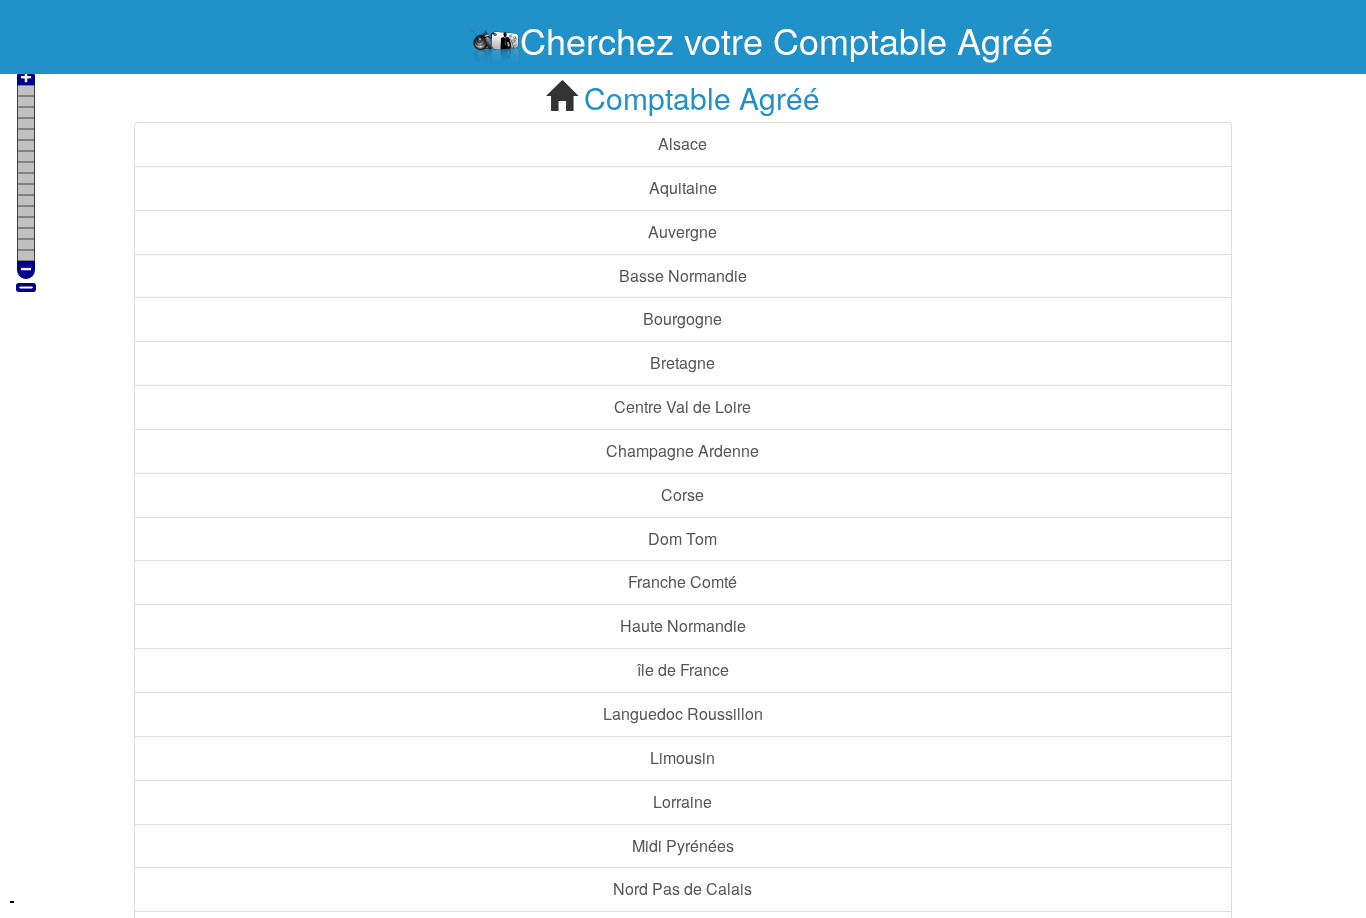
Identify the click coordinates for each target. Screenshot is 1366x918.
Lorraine (682, 801)
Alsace (682, 143)
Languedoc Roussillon (683, 713)
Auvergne (682, 231)
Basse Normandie (683, 275)
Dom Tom (682, 538)
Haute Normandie (683, 625)
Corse (682, 494)
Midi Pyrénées (683, 845)
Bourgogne (682, 318)
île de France (683, 669)
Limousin (682, 757)
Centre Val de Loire (682, 406)
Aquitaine (683, 187)
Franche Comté (682, 581)
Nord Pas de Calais (682, 888)
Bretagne (682, 362)
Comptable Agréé (698, 97)
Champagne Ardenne (682, 450)
